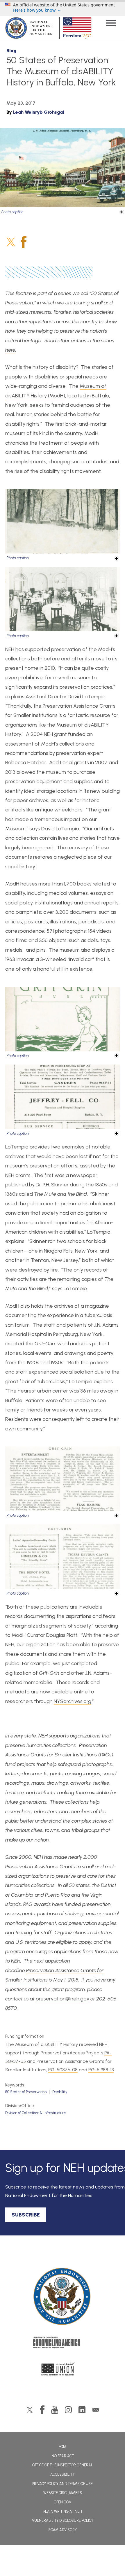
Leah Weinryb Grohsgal (39, 112)
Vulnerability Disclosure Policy (63, 2520)
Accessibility (63, 2474)
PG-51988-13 (101, 2070)
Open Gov (63, 2502)
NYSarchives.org (73, 1701)
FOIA (63, 2447)
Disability (60, 2092)
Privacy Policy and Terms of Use (63, 2484)
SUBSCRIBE (26, 2215)
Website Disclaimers (63, 2493)
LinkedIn (82, 2410)
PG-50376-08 (63, 2070)
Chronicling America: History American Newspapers (63, 2344)
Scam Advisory (63, 2530)
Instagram (68, 2410)
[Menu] (111, 24)
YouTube (55, 2410)
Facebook (24, 242)
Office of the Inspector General (63, 2465)
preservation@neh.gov (63, 1999)
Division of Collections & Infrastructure (36, 2113)
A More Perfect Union (63, 2370)
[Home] (63, 2297)
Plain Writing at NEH (63, 2511)
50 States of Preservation (26, 2092)
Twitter (11, 242)
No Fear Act (63, 2456)
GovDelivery (96, 2410)
